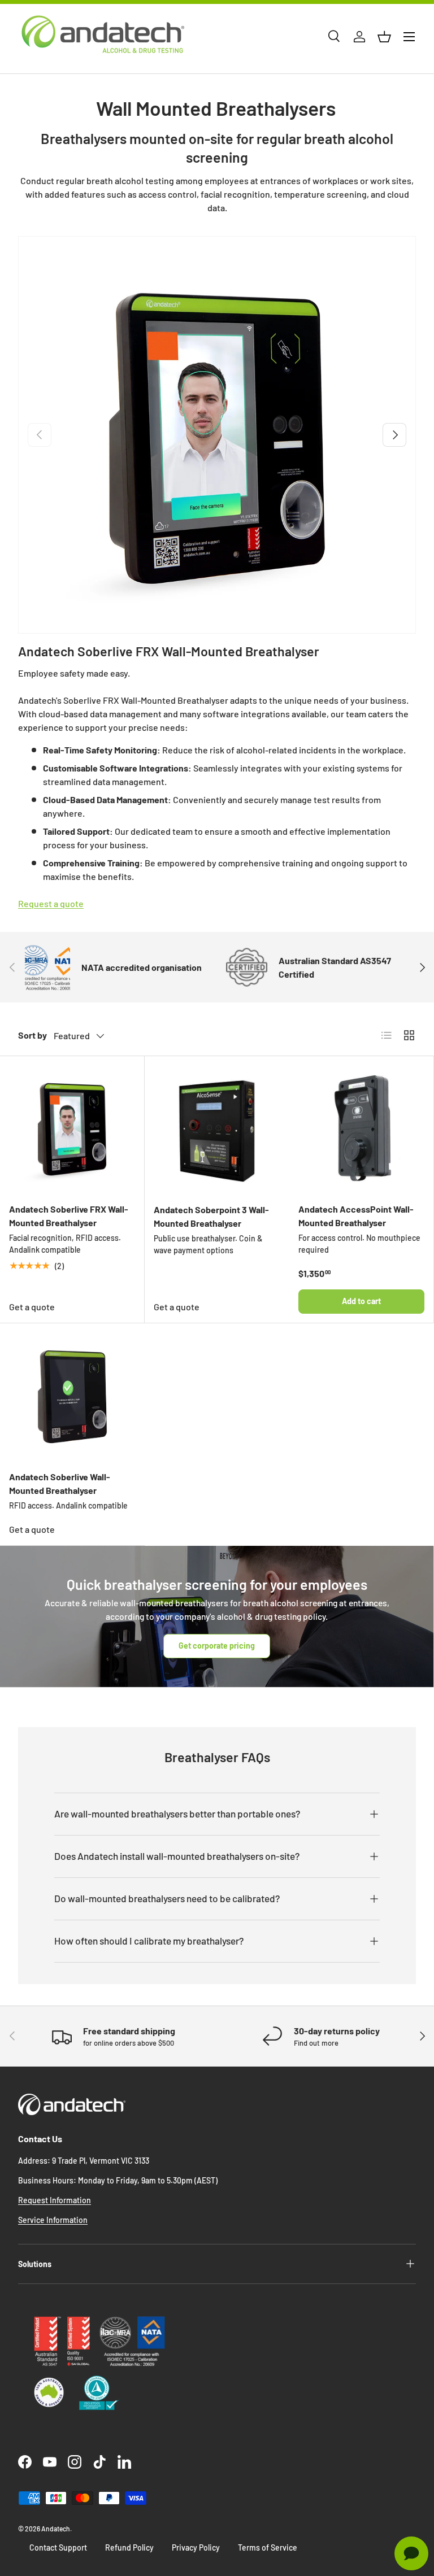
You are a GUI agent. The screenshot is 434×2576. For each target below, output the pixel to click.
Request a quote (51, 903)
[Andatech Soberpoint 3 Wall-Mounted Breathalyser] (217, 1128)
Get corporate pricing (217, 1646)
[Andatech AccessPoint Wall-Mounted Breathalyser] (361, 1128)
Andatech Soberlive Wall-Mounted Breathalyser (60, 1483)
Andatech (56, 2529)
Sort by (32, 1035)
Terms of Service (268, 2547)
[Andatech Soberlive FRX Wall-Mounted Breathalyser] (72, 1128)
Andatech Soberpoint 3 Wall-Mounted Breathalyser (211, 1216)
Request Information (55, 2200)
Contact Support (58, 2547)
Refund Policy (129, 2547)
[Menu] (409, 37)
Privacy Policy (196, 2547)
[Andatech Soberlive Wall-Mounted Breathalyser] (72, 1396)
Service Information (53, 2220)
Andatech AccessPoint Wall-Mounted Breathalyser (356, 1216)
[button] (384, 37)
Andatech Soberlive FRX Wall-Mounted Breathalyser (169, 651)
